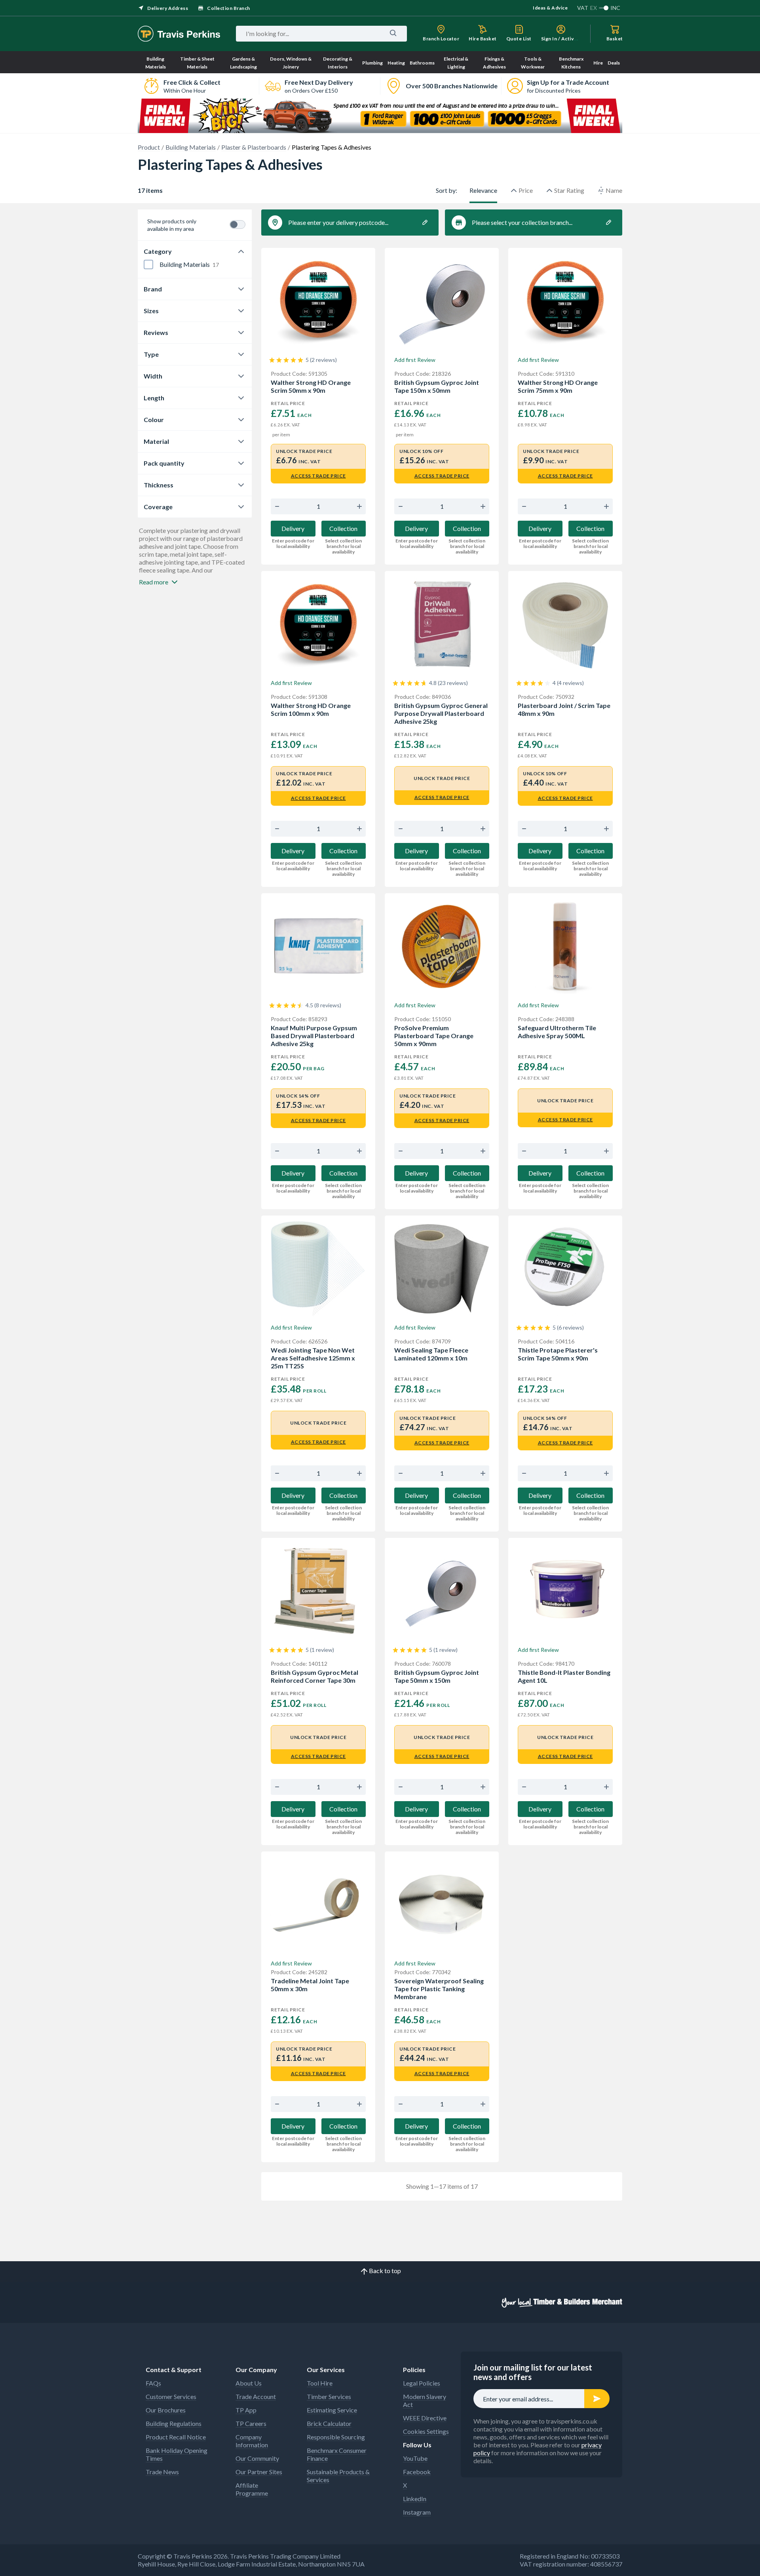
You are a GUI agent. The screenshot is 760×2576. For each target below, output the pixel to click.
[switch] (237, 224)
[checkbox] (148, 264)
